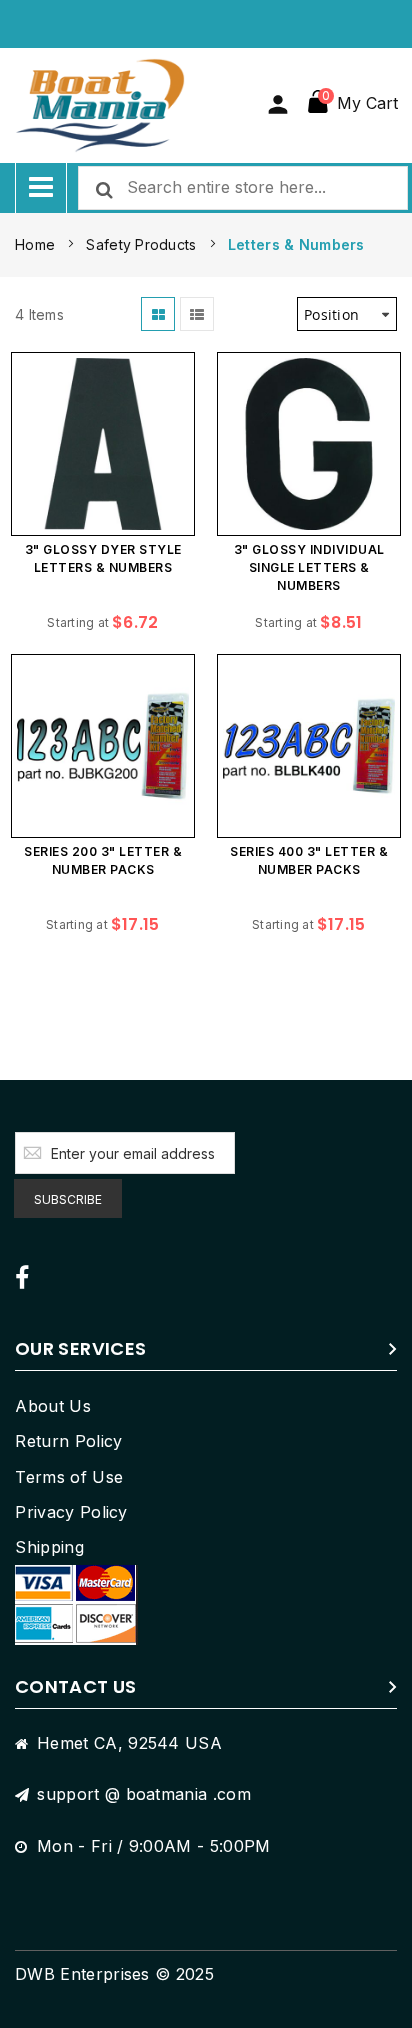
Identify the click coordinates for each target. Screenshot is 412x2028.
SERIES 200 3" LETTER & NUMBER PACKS (103, 860)
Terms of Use (69, 1477)
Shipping (49, 1547)
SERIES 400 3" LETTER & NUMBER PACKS (309, 860)
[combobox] (243, 188)
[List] (197, 314)
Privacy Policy (71, 1512)
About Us (53, 1406)
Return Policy (68, 1441)
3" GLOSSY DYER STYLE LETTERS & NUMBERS (103, 558)
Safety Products (143, 244)
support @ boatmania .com (144, 1794)
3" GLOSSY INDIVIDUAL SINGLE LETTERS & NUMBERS (309, 567)
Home (37, 244)
